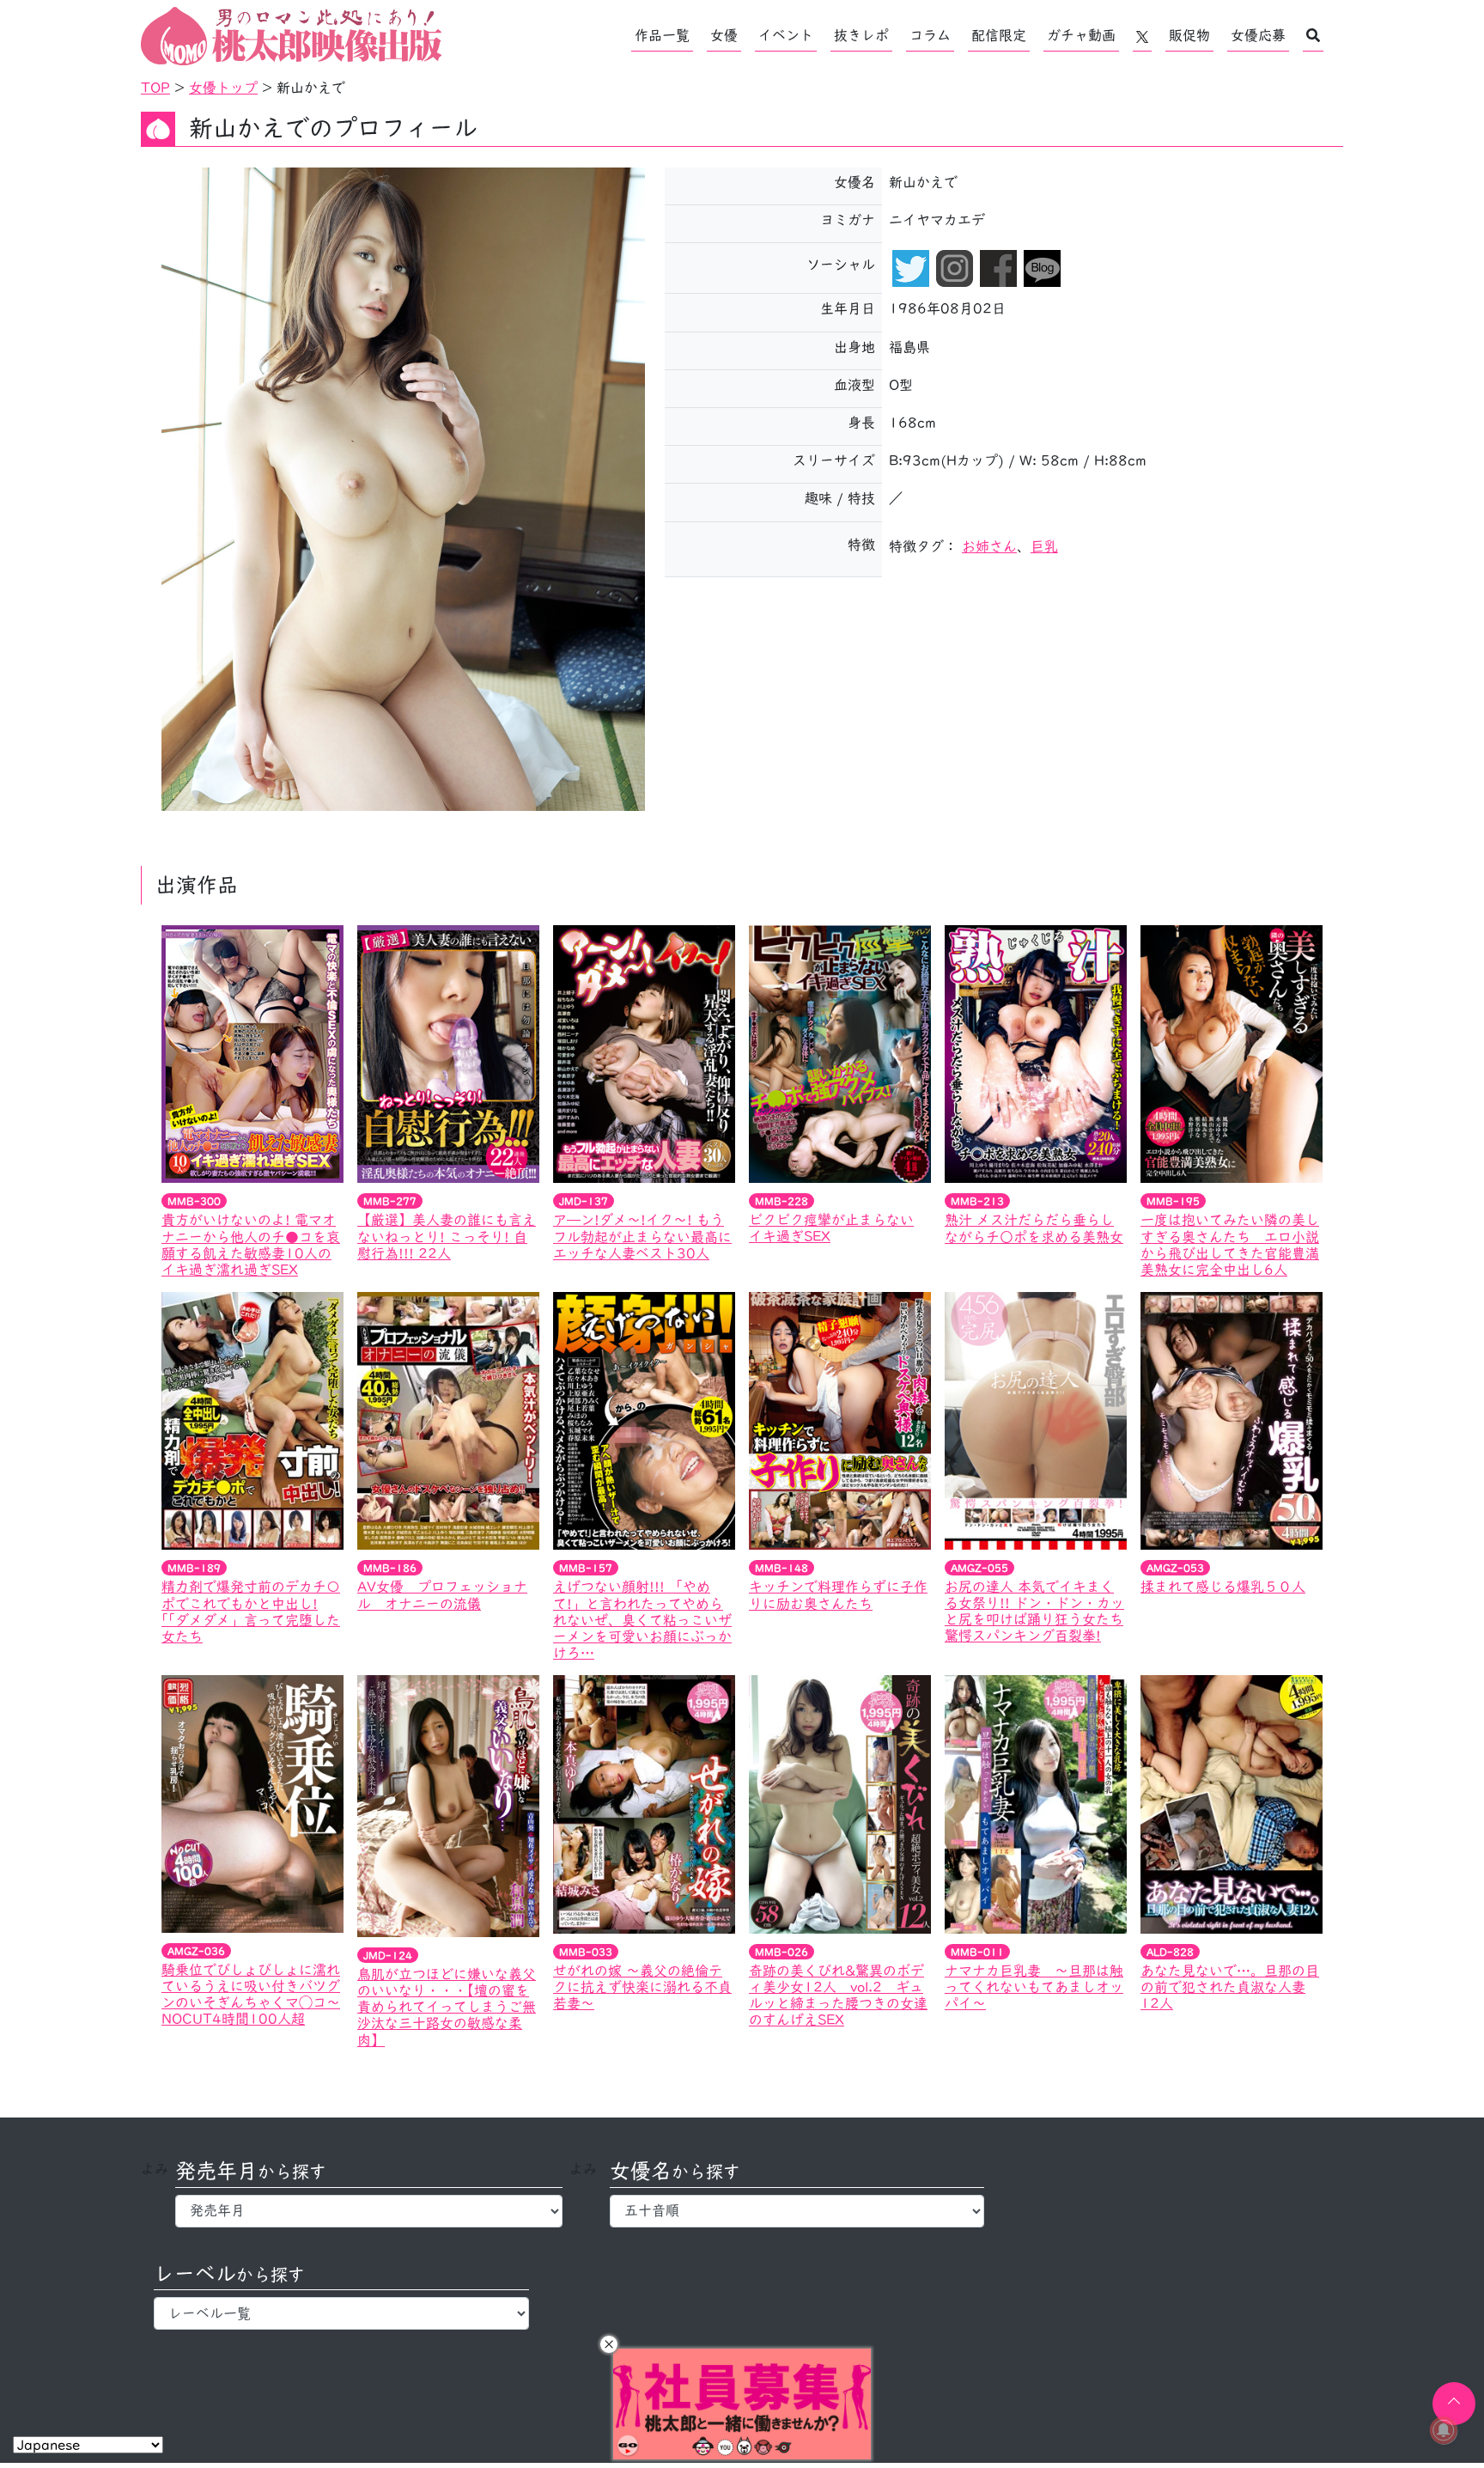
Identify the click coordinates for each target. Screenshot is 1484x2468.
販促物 (1189, 35)
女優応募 (1258, 35)
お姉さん (989, 546)
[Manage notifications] (1444, 2430)
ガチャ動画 (1081, 35)
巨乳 (1044, 546)
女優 (724, 35)
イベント (786, 35)
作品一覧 (662, 35)
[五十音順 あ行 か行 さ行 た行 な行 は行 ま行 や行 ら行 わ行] (797, 2211)
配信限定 (999, 35)
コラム (930, 35)
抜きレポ (861, 35)
